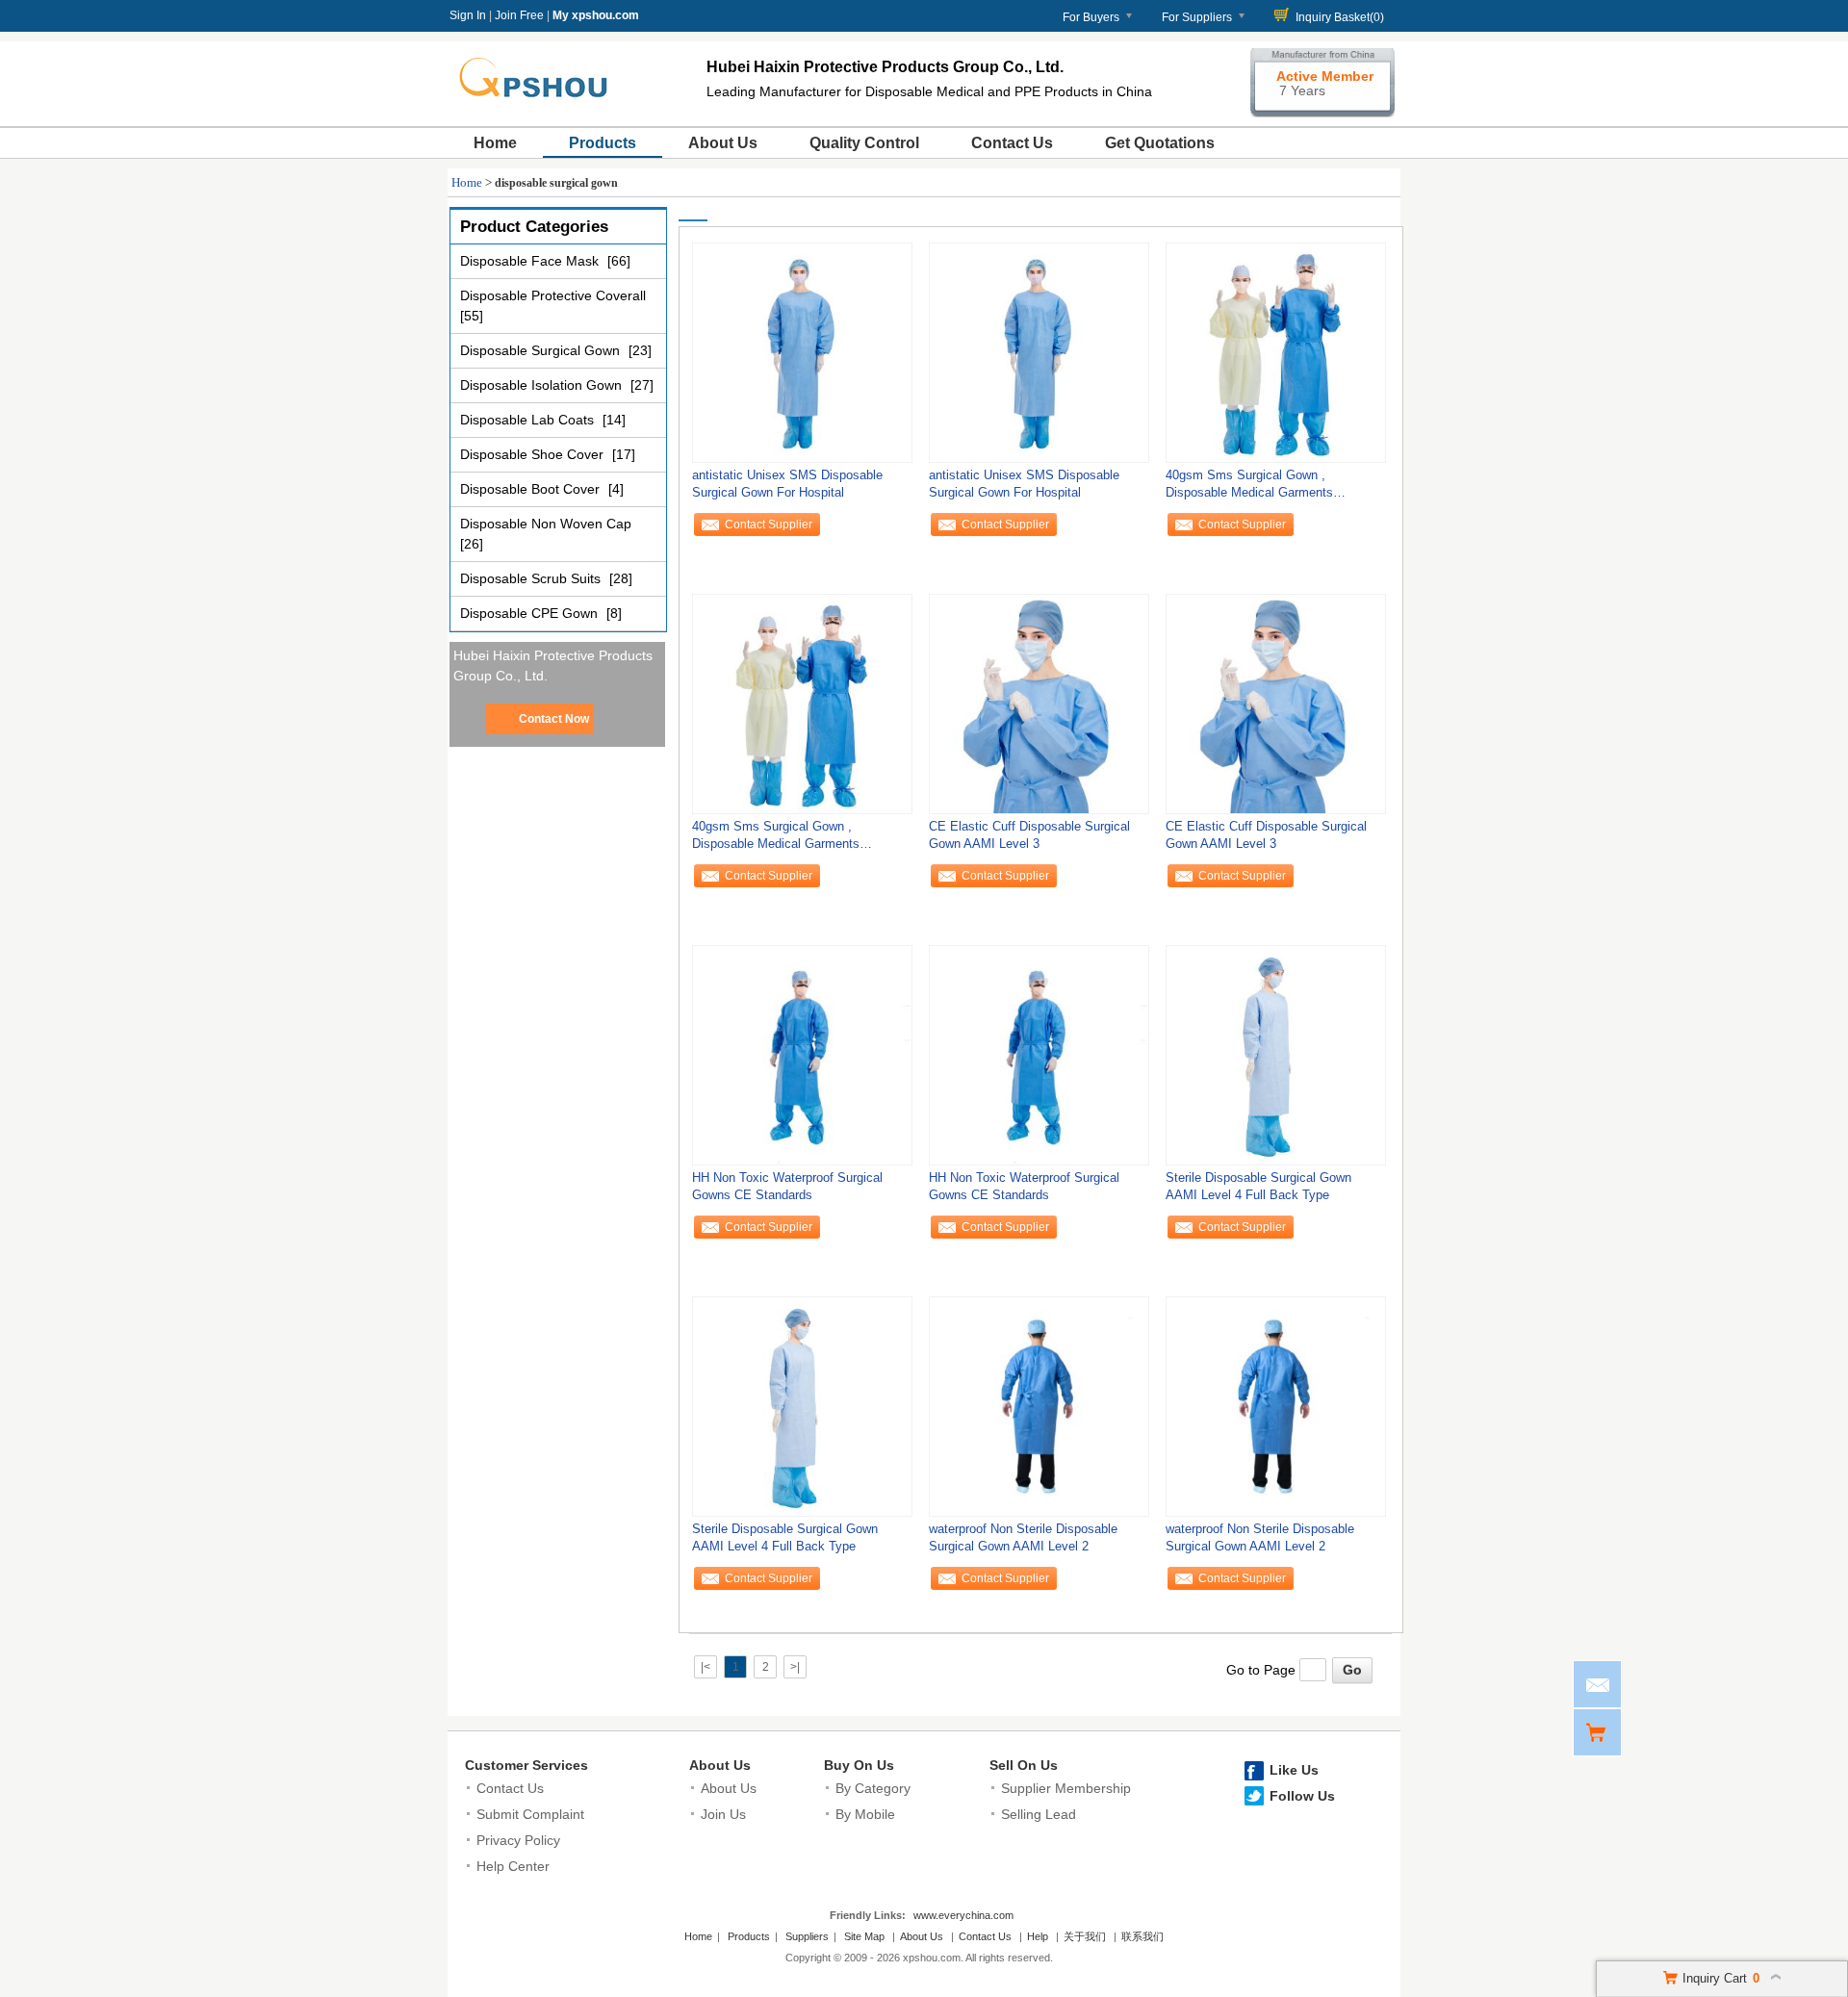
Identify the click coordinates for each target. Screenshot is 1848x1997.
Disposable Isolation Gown (543, 385)
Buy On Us (859, 1765)
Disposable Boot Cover (532, 489)
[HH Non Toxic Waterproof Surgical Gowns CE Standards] (802, 1055)
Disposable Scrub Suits (532, 578)
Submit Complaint (530, 1814)
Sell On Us (1024, 1765)
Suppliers (807, 1936)
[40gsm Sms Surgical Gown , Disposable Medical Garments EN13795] (1276, 352)
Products (603, 143)
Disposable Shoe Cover (534, 454)
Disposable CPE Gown (531, 613)
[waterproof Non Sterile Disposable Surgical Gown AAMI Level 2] (1039, 1406)
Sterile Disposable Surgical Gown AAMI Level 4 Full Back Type (1258, 1186)
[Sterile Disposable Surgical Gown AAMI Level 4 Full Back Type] (1276, 1055)
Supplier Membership (1066, 1788)
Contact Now (554, 719)
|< (706, 1667)
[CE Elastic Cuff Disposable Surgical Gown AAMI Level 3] (1039, 704)
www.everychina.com (963, 1915)
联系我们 (1142, 1936)
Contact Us (1012, 143)
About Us (723, 143)
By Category (873, 1788)
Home (495, 143)
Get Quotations (1160, 143)
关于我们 (1085, 1936)
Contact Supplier (769, 525)
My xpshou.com (596, 15)
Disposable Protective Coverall (553, 295)
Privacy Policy (518, 1840)
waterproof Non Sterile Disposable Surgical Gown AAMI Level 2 (1023, 1537)
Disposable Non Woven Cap (546, 524)
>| (795, 1667)
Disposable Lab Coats (529, 420)
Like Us (1294, 1770)
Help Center (513, 1866)
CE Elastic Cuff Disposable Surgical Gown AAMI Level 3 (1029, 835)
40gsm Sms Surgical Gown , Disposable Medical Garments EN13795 (1249, 488)
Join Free (519, 15)
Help (1038, 1936)
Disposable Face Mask (531, 261)
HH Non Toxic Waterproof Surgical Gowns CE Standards (787, 1186)
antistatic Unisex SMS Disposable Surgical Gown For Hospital (787, 484)
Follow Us (1302, 1796)
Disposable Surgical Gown (542, 350)
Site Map (864, 1936)
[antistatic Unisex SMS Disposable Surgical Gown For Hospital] (802, 352)
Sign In (468, 15)
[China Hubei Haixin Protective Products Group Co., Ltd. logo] (543, 104)
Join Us (723, 1814)
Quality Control (864, 143)
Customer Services (526, 1765)
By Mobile (865, 1814)
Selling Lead (1039, 1814)
